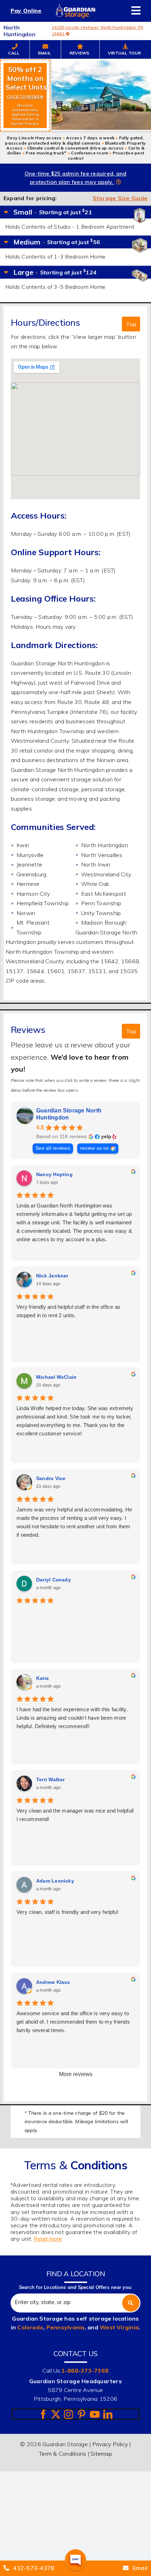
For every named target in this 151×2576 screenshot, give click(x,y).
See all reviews (53, 1148)
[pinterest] (81, 2414)
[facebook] (43, 2414)
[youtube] (95, 2414)
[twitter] (56, 2414)
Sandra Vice (51, 1478)
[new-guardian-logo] (75, 6)
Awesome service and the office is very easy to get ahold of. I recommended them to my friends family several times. (73, 2022)
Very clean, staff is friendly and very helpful (67, 1912)
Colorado (30, 2327)
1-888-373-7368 (85, 2371)
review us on (95, 1148)
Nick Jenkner (52, 1276)
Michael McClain (57, 1377)
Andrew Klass (53, 1982)
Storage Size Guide (120, 198)
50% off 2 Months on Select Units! (27, 96)
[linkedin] (108, 2414)
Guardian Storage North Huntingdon (69, 1114)
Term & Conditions (63, 2454)
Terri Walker (51, 1779)
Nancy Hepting (54, 1174)
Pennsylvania (65, 2327)
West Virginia (119, 2327)
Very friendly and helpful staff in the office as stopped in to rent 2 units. (69, 1311)
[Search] (131, 2303)
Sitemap (101, 2454)
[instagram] (68, 2414)
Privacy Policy (110, 2444)
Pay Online (26, 11)
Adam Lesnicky (55, 1881)
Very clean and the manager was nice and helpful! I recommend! (75, 1815)
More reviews (76, 2074)
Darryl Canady (54, 1580)
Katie (42, 1678)
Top (131, 324)
